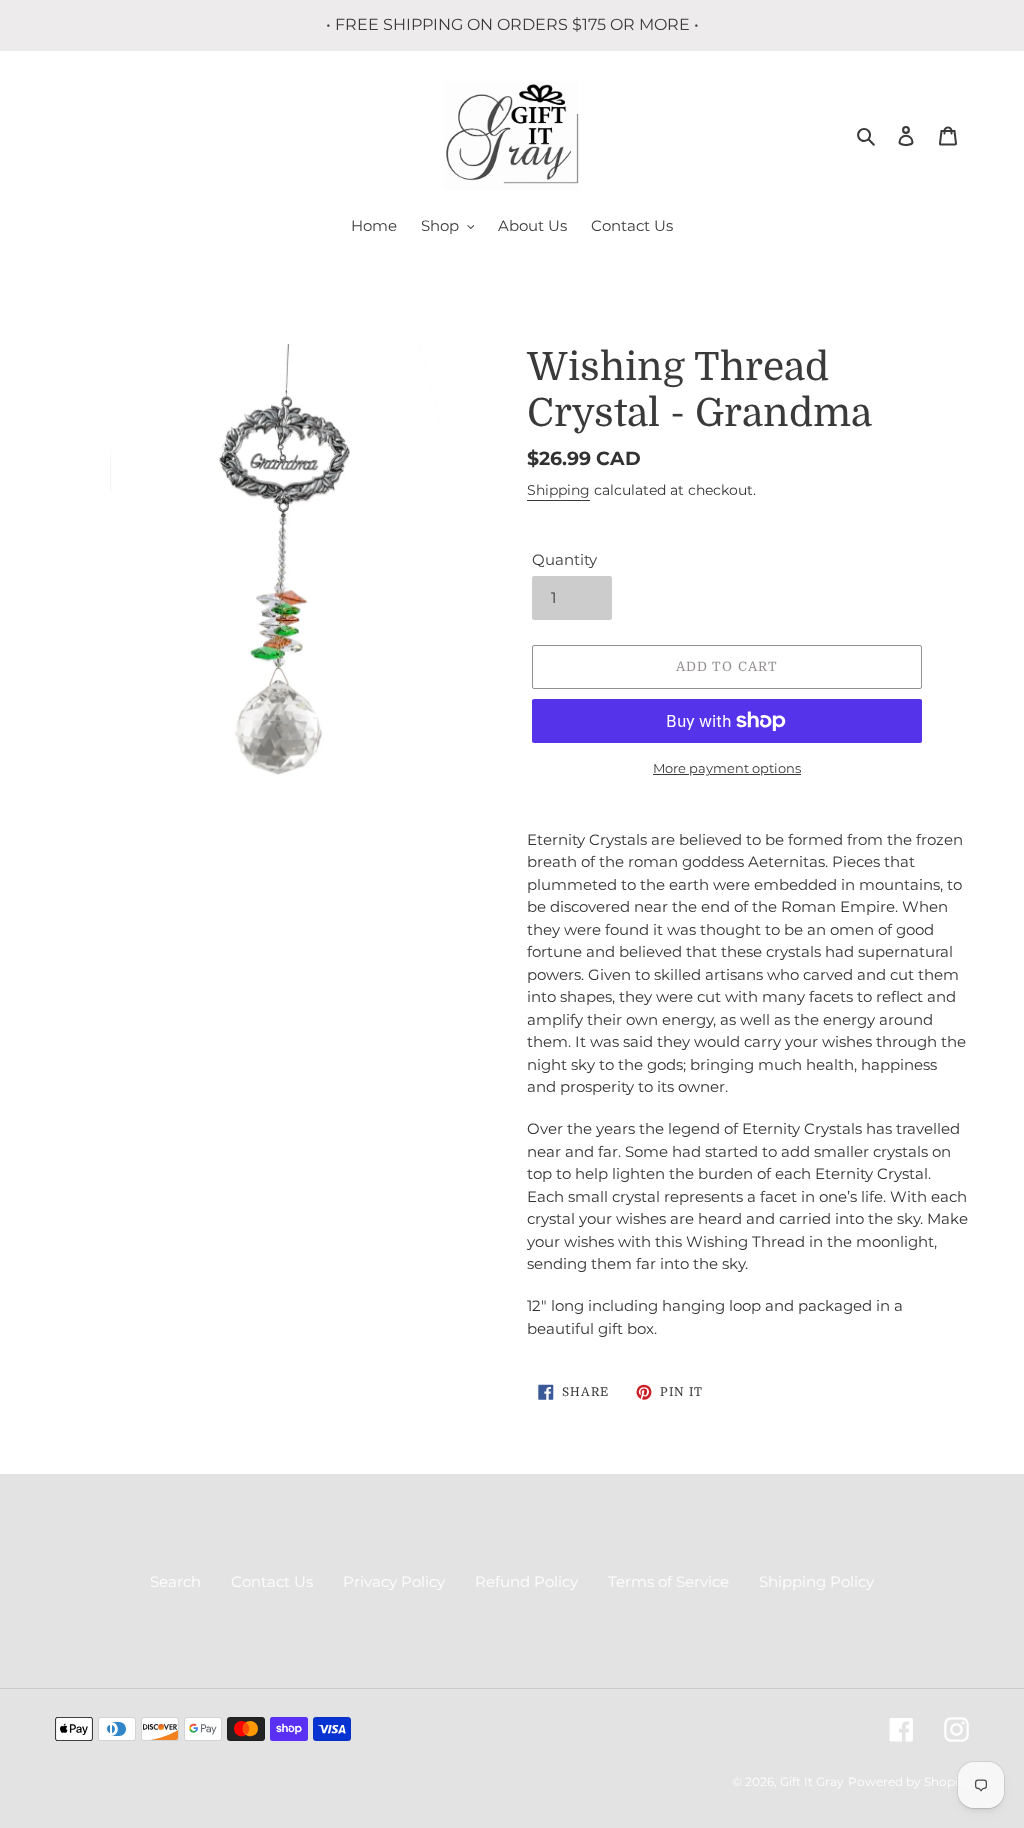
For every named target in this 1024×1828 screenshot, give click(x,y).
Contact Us (272, 1581)
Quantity (564, 559)
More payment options (727, 768)
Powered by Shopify (908, 1781)
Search (175, 1581)
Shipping (558, 490)
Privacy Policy (394, 1581)
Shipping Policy (816, 1581)
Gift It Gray (812, 1781)
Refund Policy (526, 1581)
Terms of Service (668, 1581)
